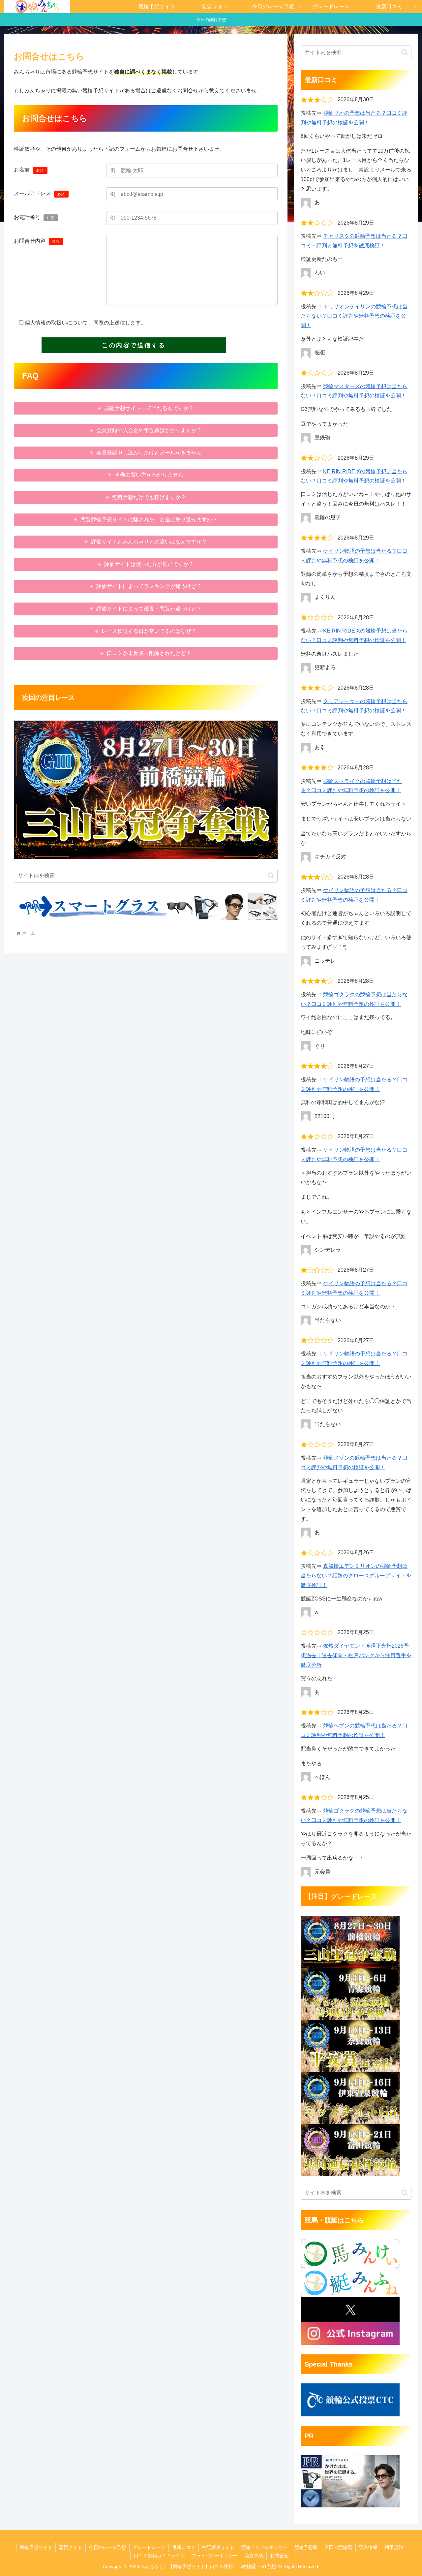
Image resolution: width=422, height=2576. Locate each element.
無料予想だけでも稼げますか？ (149, 497)
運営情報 (368, 2547)
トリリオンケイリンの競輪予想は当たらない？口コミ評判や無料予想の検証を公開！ (354, 316)
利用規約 (394, 2547)
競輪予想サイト (36, 2547)
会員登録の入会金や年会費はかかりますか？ (149, 430)
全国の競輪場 (338, 2547)
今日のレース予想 (107, 2547)
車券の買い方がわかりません (149, 475)
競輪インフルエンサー (264, 2547)
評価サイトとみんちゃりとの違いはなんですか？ (149, 542)
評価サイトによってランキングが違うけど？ (149, 586)
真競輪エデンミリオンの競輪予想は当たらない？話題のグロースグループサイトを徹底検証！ (356, 1576)
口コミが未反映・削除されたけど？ (149, 653)
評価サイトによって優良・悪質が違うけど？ (149, 609)
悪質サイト (71, 2547)
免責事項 (254, 2556)
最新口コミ (184, 2547)
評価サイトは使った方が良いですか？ (149, 564)
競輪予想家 (306, 2547)
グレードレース (149, 2547)
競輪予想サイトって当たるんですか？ (149, 408)
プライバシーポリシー (215, 2556)
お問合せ (279, 2556)
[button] (271, 875)
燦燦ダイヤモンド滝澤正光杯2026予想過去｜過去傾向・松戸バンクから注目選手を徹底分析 (356, 1655)
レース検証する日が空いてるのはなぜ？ (149, 631)
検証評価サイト (218, 2547)
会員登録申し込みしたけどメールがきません (149, 453)
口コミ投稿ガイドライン (159, 2556)
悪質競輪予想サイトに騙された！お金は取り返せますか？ (149, 520)
